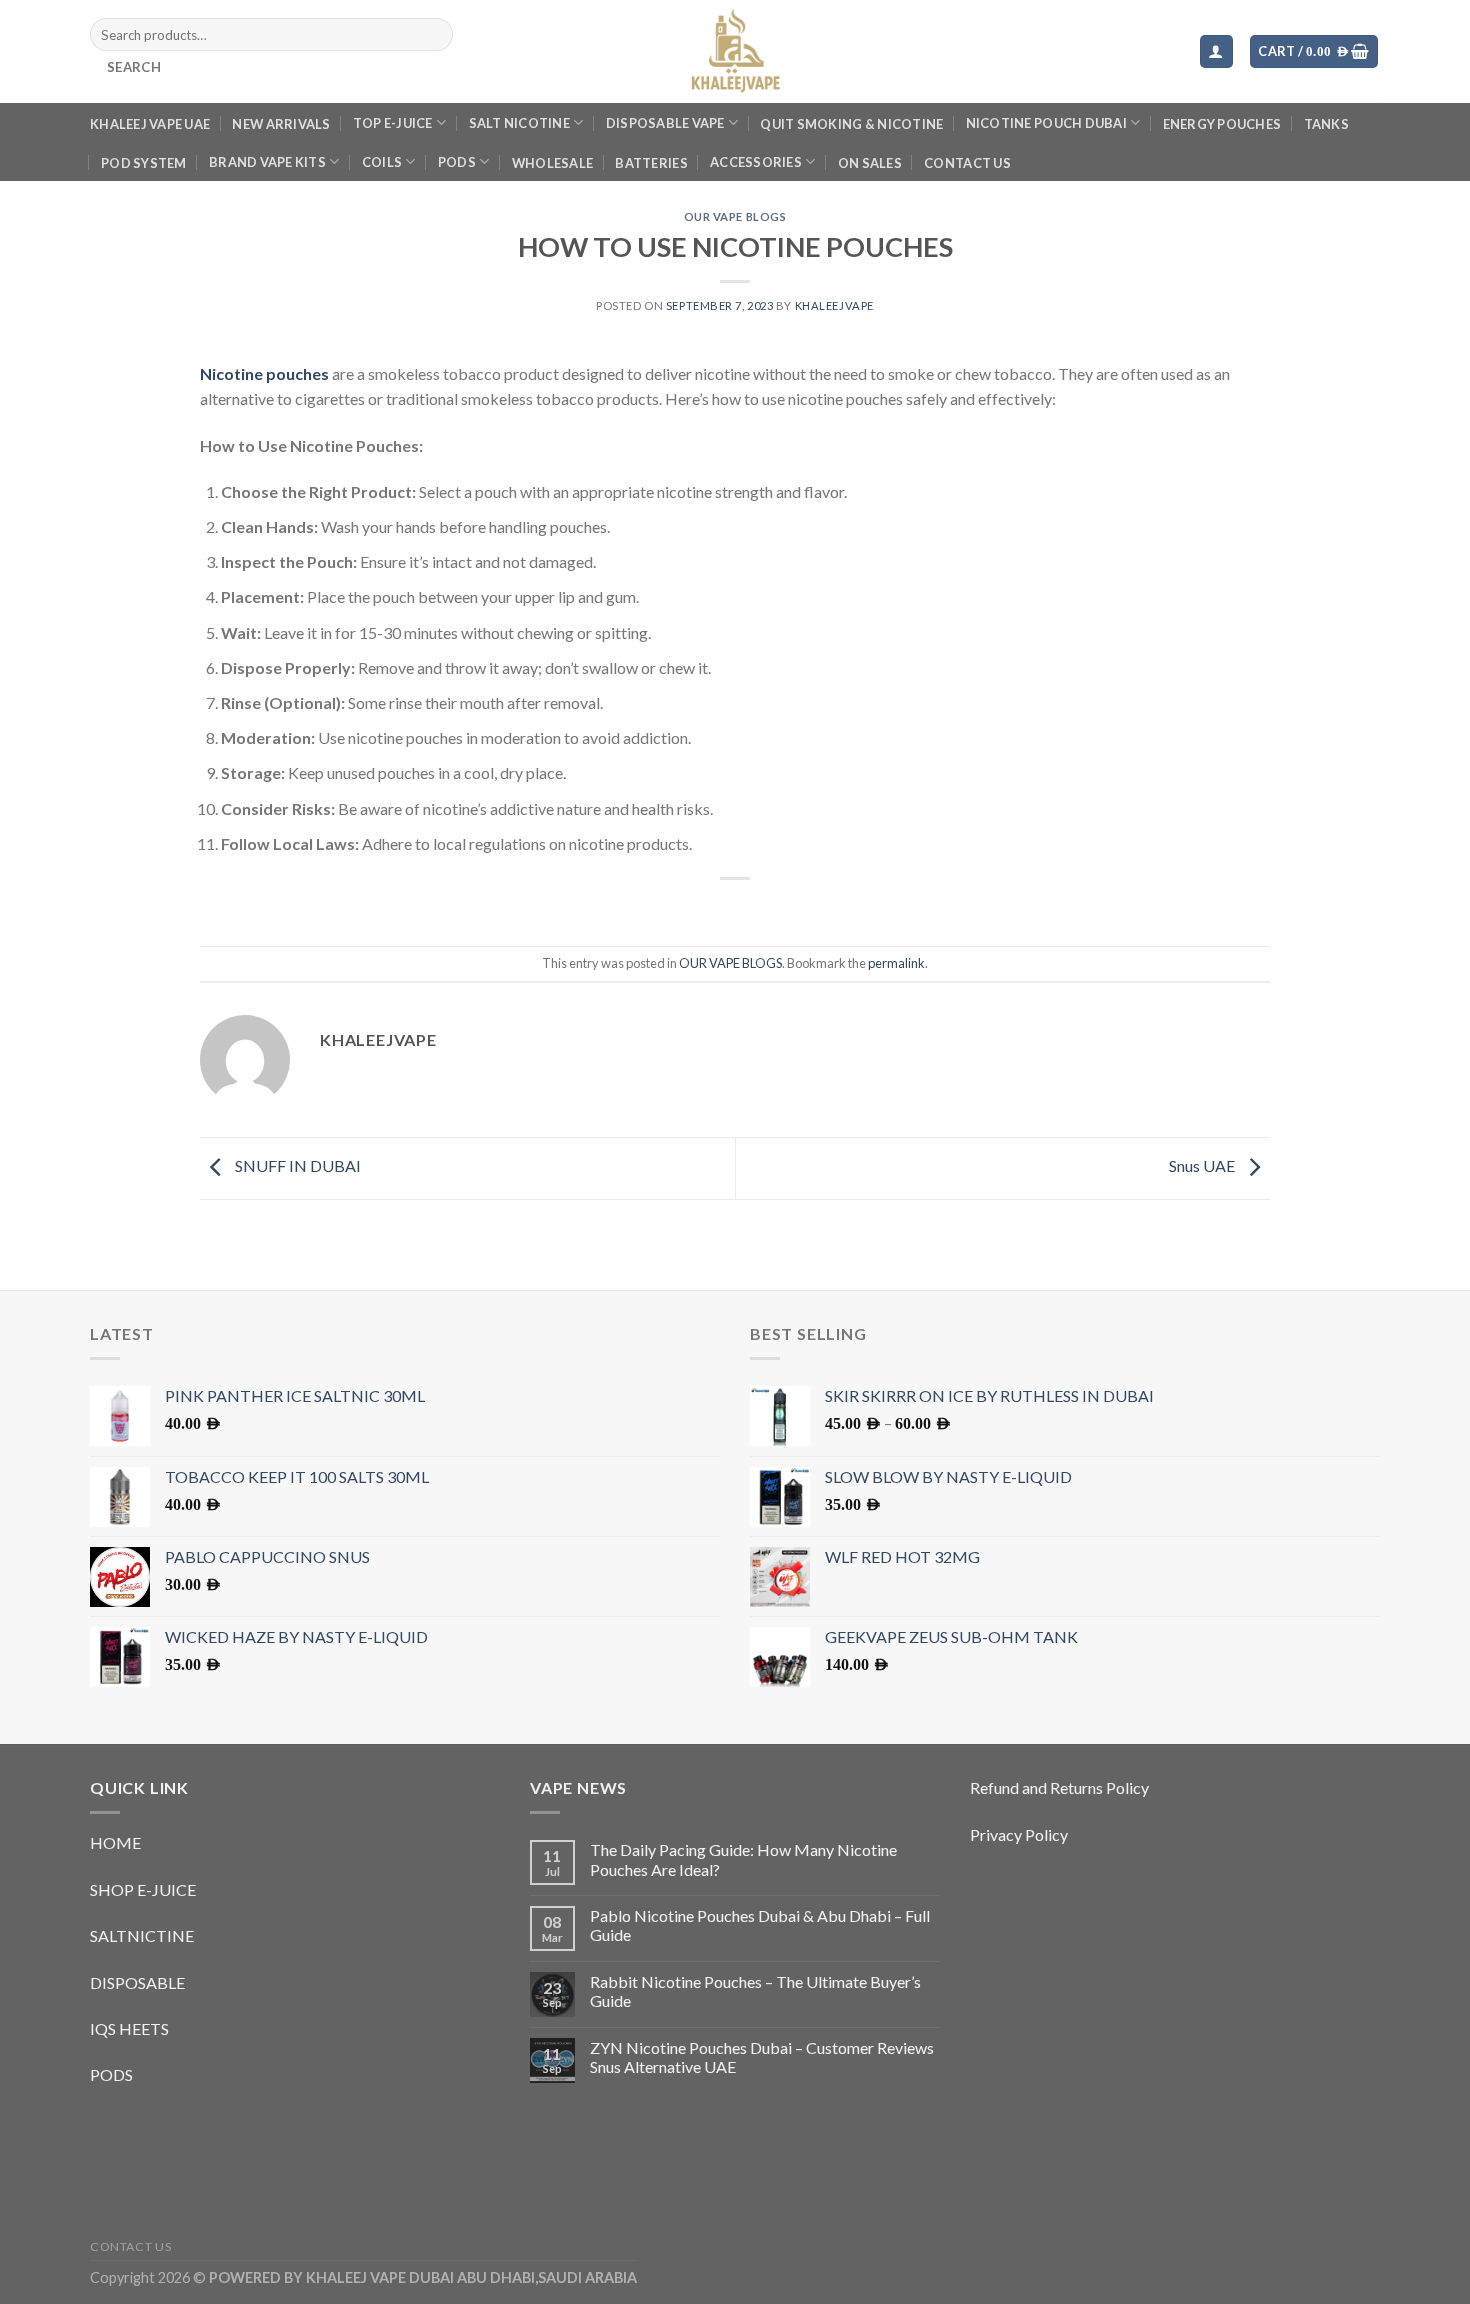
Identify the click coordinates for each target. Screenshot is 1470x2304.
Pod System (144, 163)
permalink (896, 963)
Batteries (651, 163)
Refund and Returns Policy (1059, 1787)
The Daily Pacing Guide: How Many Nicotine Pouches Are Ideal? (743, 1859)
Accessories (756, 162)
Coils (382, 162)
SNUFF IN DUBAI (296, 1166)
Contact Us (967, 163)
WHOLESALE (552, 163)
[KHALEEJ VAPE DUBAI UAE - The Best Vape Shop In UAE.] (735, 51)
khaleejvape (834, 305)
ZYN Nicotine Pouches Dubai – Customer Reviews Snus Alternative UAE (762, 2057)
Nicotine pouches (264, 373)
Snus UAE (1203, 1166)
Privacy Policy (1019, 1834)
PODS (457, 162)
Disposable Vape (665, 123)
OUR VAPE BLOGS (735, 216)
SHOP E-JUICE (143, 1889)
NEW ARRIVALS (281, 124)
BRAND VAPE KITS (267, 162)
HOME (115, 1842)
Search (134, 67)
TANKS (1326, 124)
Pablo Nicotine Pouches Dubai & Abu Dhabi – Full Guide (760, 1925)
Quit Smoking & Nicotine (851, 124)
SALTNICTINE (142, 1935)
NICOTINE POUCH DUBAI (1046, 123)
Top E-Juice (393, 123)
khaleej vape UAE (150, 124)
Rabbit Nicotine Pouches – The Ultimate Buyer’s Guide (755, 1991)
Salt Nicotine (519, 123)
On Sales (870, 163)
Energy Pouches (1222, 124)
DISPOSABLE (137, 1982)
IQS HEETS (129, 2028)
